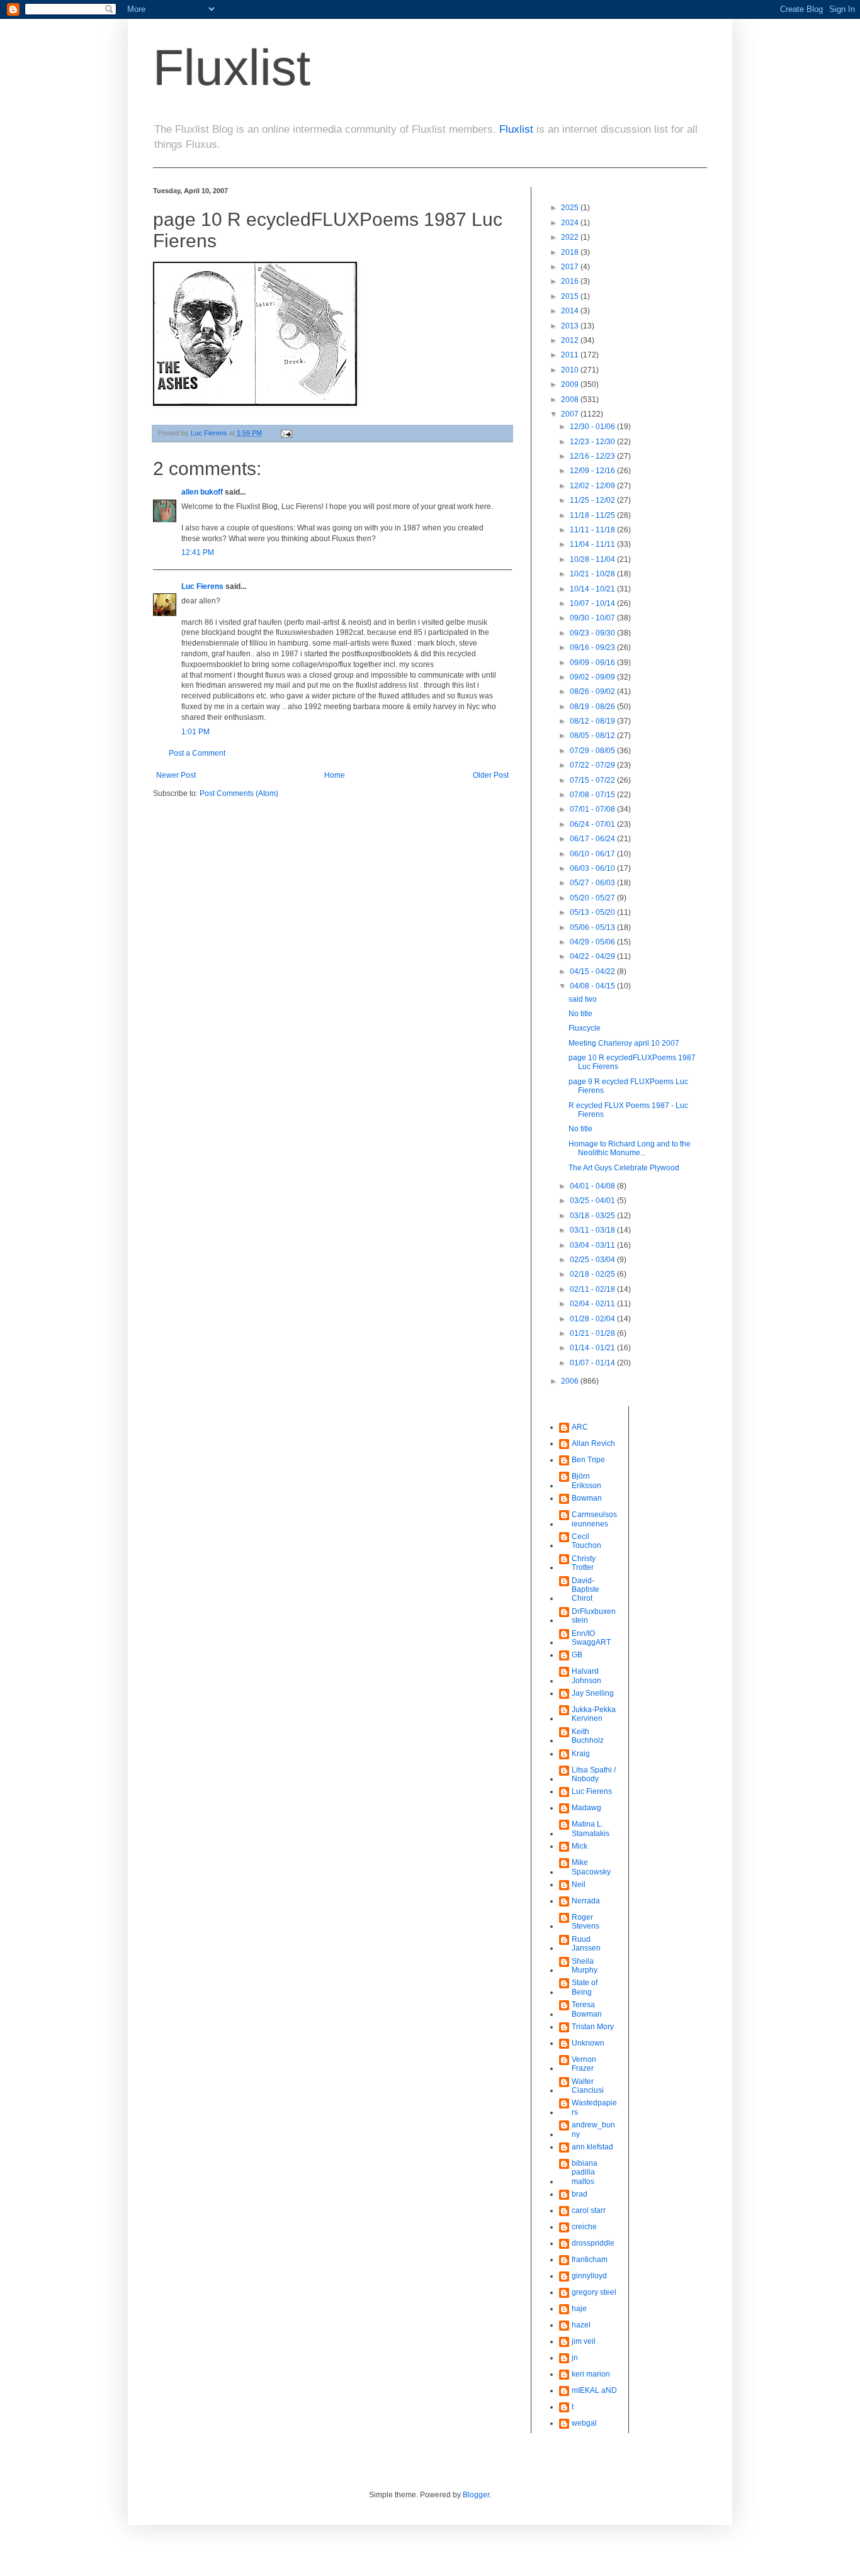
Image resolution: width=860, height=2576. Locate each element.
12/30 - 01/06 (593, 427)
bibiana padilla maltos (585, 2172)
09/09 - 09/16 (593, 663)
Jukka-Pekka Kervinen (594, 1714)
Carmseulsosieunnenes (594, 1519)
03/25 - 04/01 (593, 1201)
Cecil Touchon (586, 1541)
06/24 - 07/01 (593, 824)
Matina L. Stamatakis (591, 1828)
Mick (580, 1846)
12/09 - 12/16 (593, 471)
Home (335, 775)
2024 (571, 223)
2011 (571, 355)
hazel (581, 2325)
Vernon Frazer (584, 2064)
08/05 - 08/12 (593, 736)
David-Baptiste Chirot (586, 1590)
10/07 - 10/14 (593, 603)
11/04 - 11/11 (593, 544)
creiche (584, 2227)
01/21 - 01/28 (593, 1333)
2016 (571, 281)
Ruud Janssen (586, 1944)
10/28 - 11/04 (593, 559)
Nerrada (586, 1901)
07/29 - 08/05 (593, 751)
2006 (571, 1381)
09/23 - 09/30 (593, 633)
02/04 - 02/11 (593, 1304)
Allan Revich (593, 1443)
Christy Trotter (584, 1563)
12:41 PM (198, 552)
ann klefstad (592, 2147)
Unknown (588, 2043)
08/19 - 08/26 (593, 707)
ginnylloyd (589, 2276)
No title (580, 1014)
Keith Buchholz (588, 1736)
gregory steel (594, 2292)
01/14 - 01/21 (593, 1348)
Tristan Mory (593, 2027)
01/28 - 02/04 (593, 1319)
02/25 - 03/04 (593, 1260)
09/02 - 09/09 (593, 677)
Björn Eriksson (586, 1481)
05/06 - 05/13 (593, 927)
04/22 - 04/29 (593, 956)
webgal (584, 2423)
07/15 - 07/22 (593, 780)
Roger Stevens (586, 1922)
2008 (571, 400)
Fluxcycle (585, 1028)
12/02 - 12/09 (593, 486)
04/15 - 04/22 (593, 972)
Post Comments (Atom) (239, 793)
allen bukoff (202, 492)
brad (580, 2194)
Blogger (476, 2495)
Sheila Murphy (585, 1966)
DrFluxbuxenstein (594, 1616)
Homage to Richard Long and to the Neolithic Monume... (630, 1148)
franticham (590, 2260)
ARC (580, 1427)
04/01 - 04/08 (593, 1186)
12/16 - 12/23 (593, 456)
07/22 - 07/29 (593, 765)
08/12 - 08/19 (593, 721)
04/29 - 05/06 (593, 942)
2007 (571, 414)
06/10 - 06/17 (593, 854)
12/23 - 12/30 (593, 442)
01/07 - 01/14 (593, 1363)
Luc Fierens (202, 586)
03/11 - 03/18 (593, 1230)
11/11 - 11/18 (593, 530)
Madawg (586, 1808)
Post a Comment (197, 753)
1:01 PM (195, 732)
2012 (571, 340)
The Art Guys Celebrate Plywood (624, 1168)
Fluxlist (232, 68)
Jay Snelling (593, 1693)
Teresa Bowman (587, 2009)
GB (577, 1655)
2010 (571, 370)
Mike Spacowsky (591, 1867)
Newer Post (176, 775)
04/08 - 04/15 (593, 986)
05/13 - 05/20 (593, 912)
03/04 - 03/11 (593, 1245)
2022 (571, 237)
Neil (579, 1884)
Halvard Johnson (586, 1676)
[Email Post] (286, 433)
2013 (571, 326)
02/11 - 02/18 (593, 1289)
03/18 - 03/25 (593, 1216)
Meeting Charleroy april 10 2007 (624, 1043)
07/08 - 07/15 (593, 795)
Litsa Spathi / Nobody (594, 1774)
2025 (571, 208)
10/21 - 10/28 (593, 574)
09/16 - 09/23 (593, 647)
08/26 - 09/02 (593, 692)
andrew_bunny (593, 2129)
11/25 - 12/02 (593, 500)
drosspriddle (593, 2243)
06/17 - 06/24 (593, 839)
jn (575, 2358)
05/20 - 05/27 (593, 898)
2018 (571, 252)
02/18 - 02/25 (593, 1274)
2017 (571, 267)
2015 (571, 296)
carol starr (589, 2210)
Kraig (581, 1754)
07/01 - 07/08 (593, 809)
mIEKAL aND (594, 2390)
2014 (571, 311)
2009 (571, 384)
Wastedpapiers (594, 2107)
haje (579, 2309)
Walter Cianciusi (588, 2086)
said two (583, 999)
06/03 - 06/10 (593, 868)
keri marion (591, 2374)
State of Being (585, 1987)
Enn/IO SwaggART (591, 1638)
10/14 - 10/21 (593, 589)
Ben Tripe (588, 1460)
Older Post (491, 775)
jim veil (584, 2341)
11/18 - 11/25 (593, 515)
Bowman (587, 1498)
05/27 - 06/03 (593, 883)
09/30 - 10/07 (593, 618)
